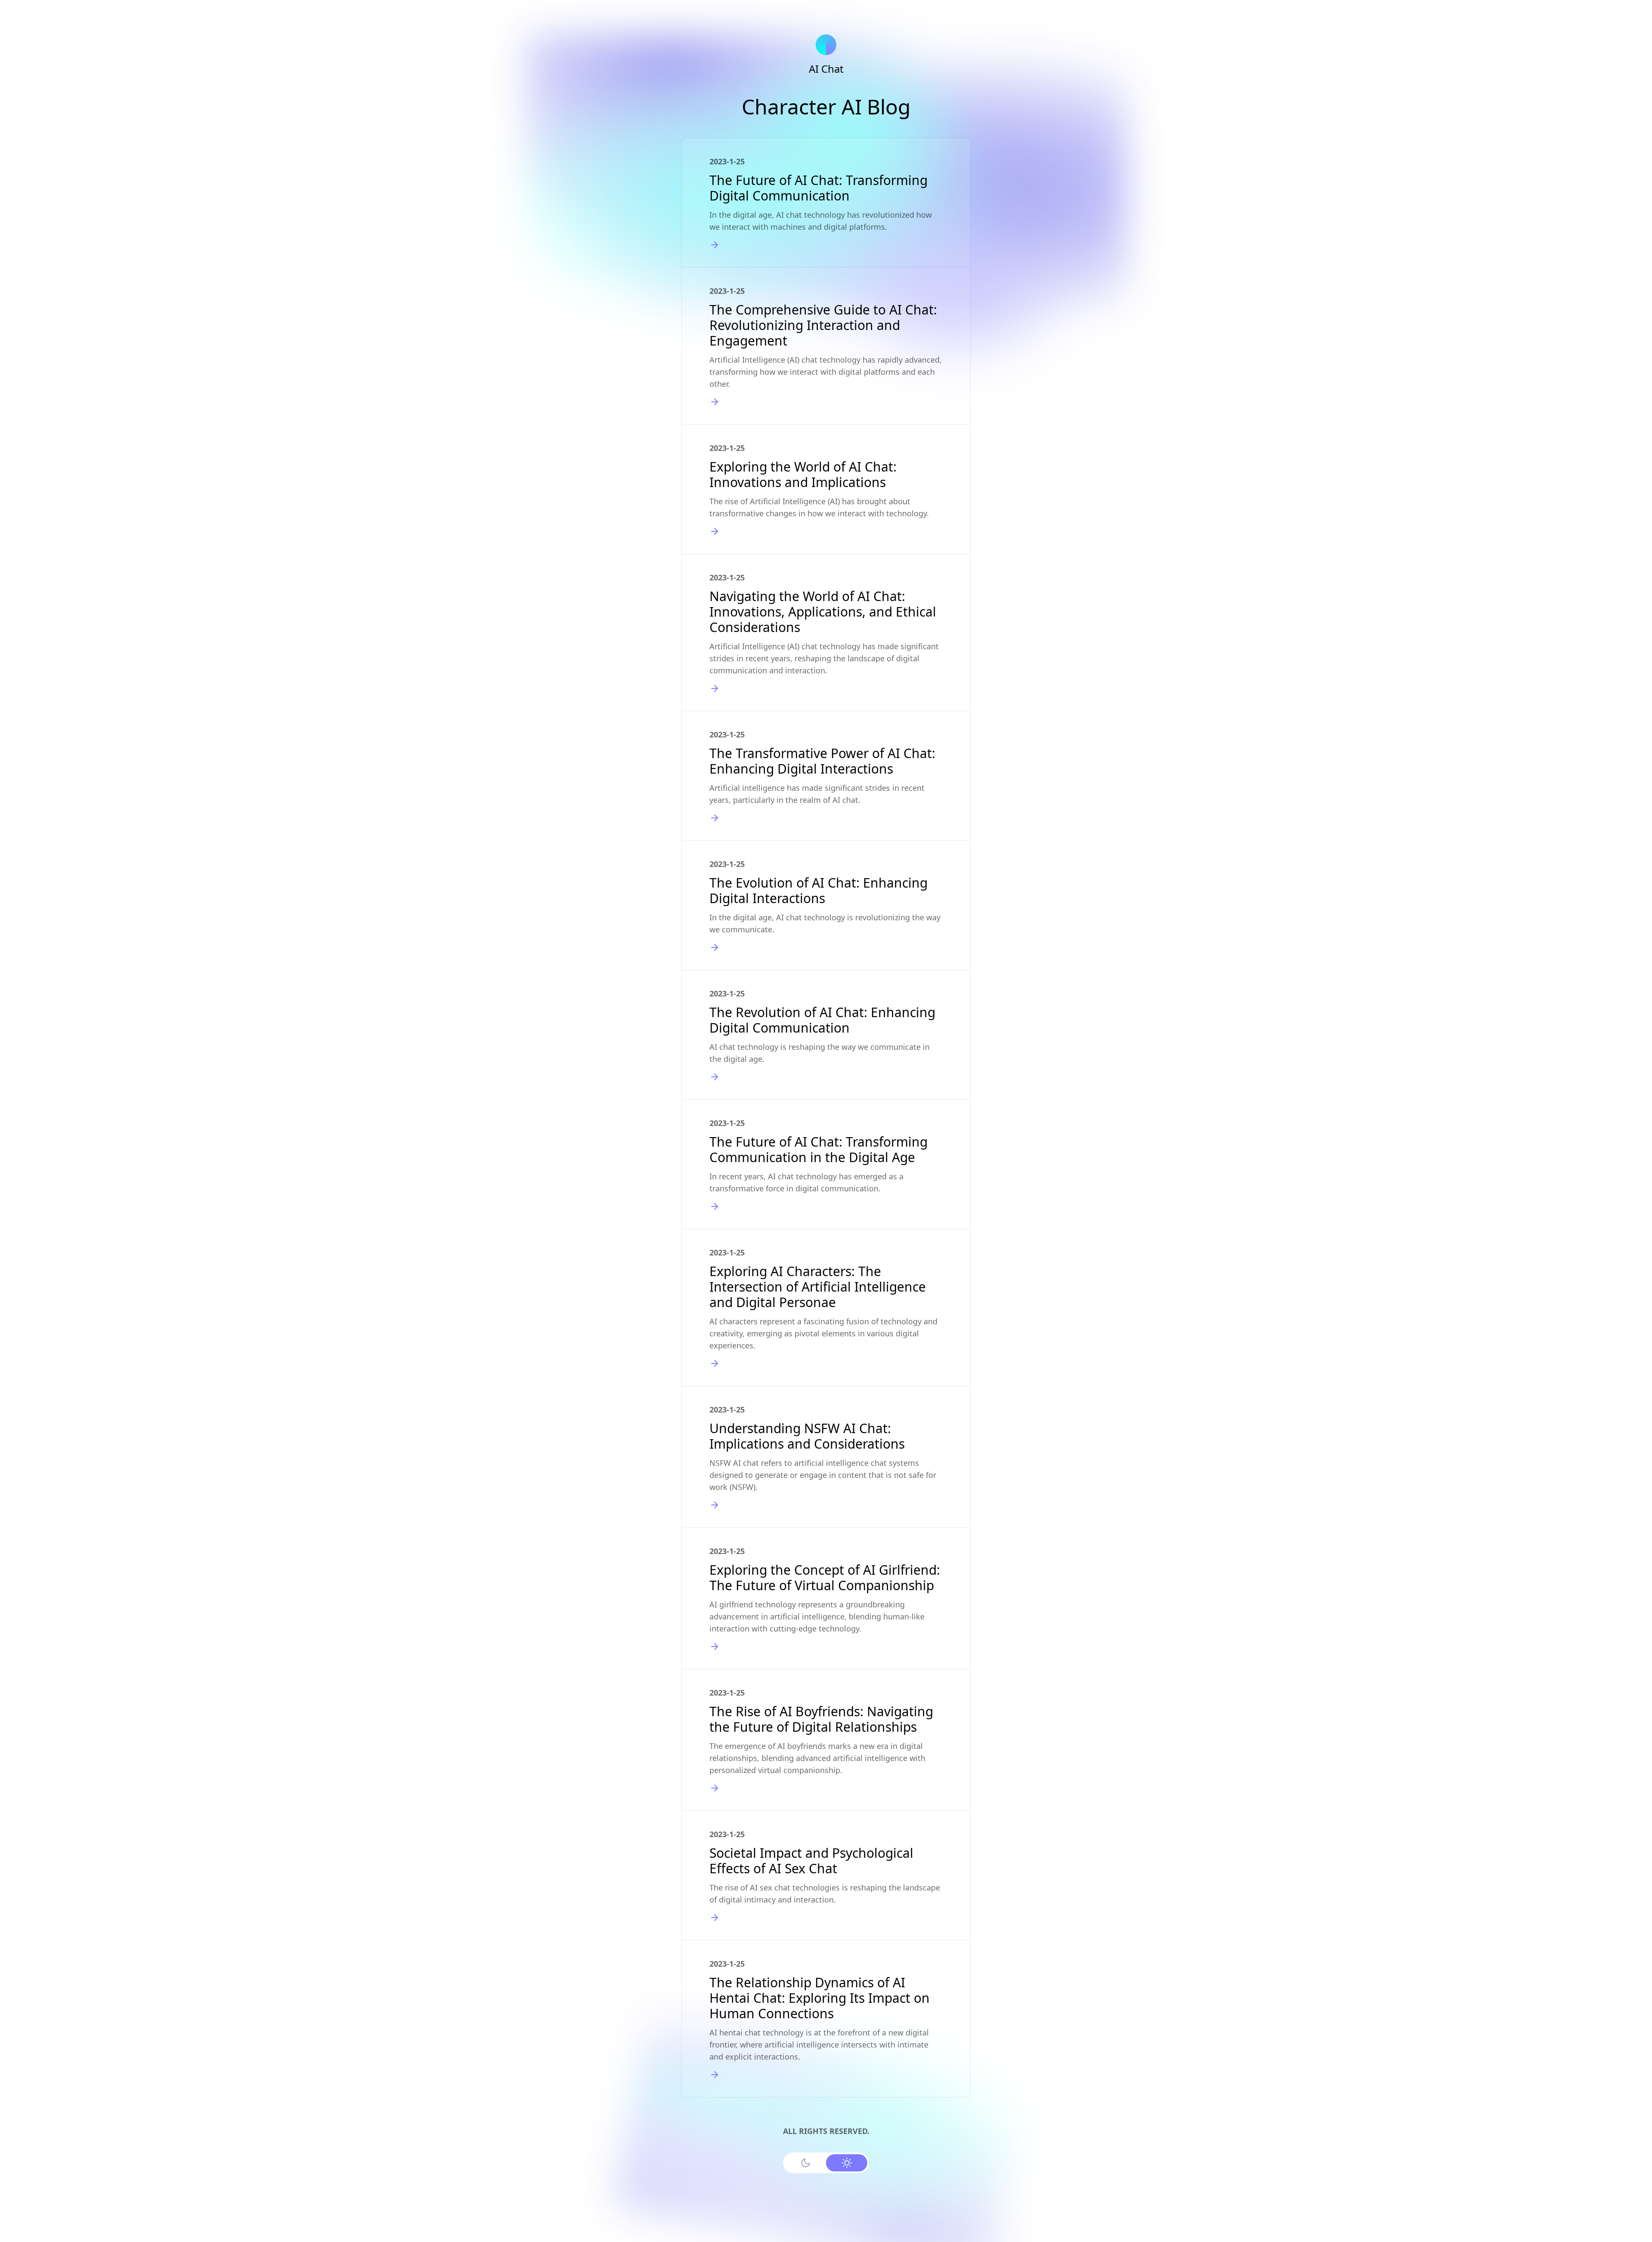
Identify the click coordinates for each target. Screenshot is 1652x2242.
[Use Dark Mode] (805, 2163)
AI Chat (826, 69)
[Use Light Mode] (847, 2163)
